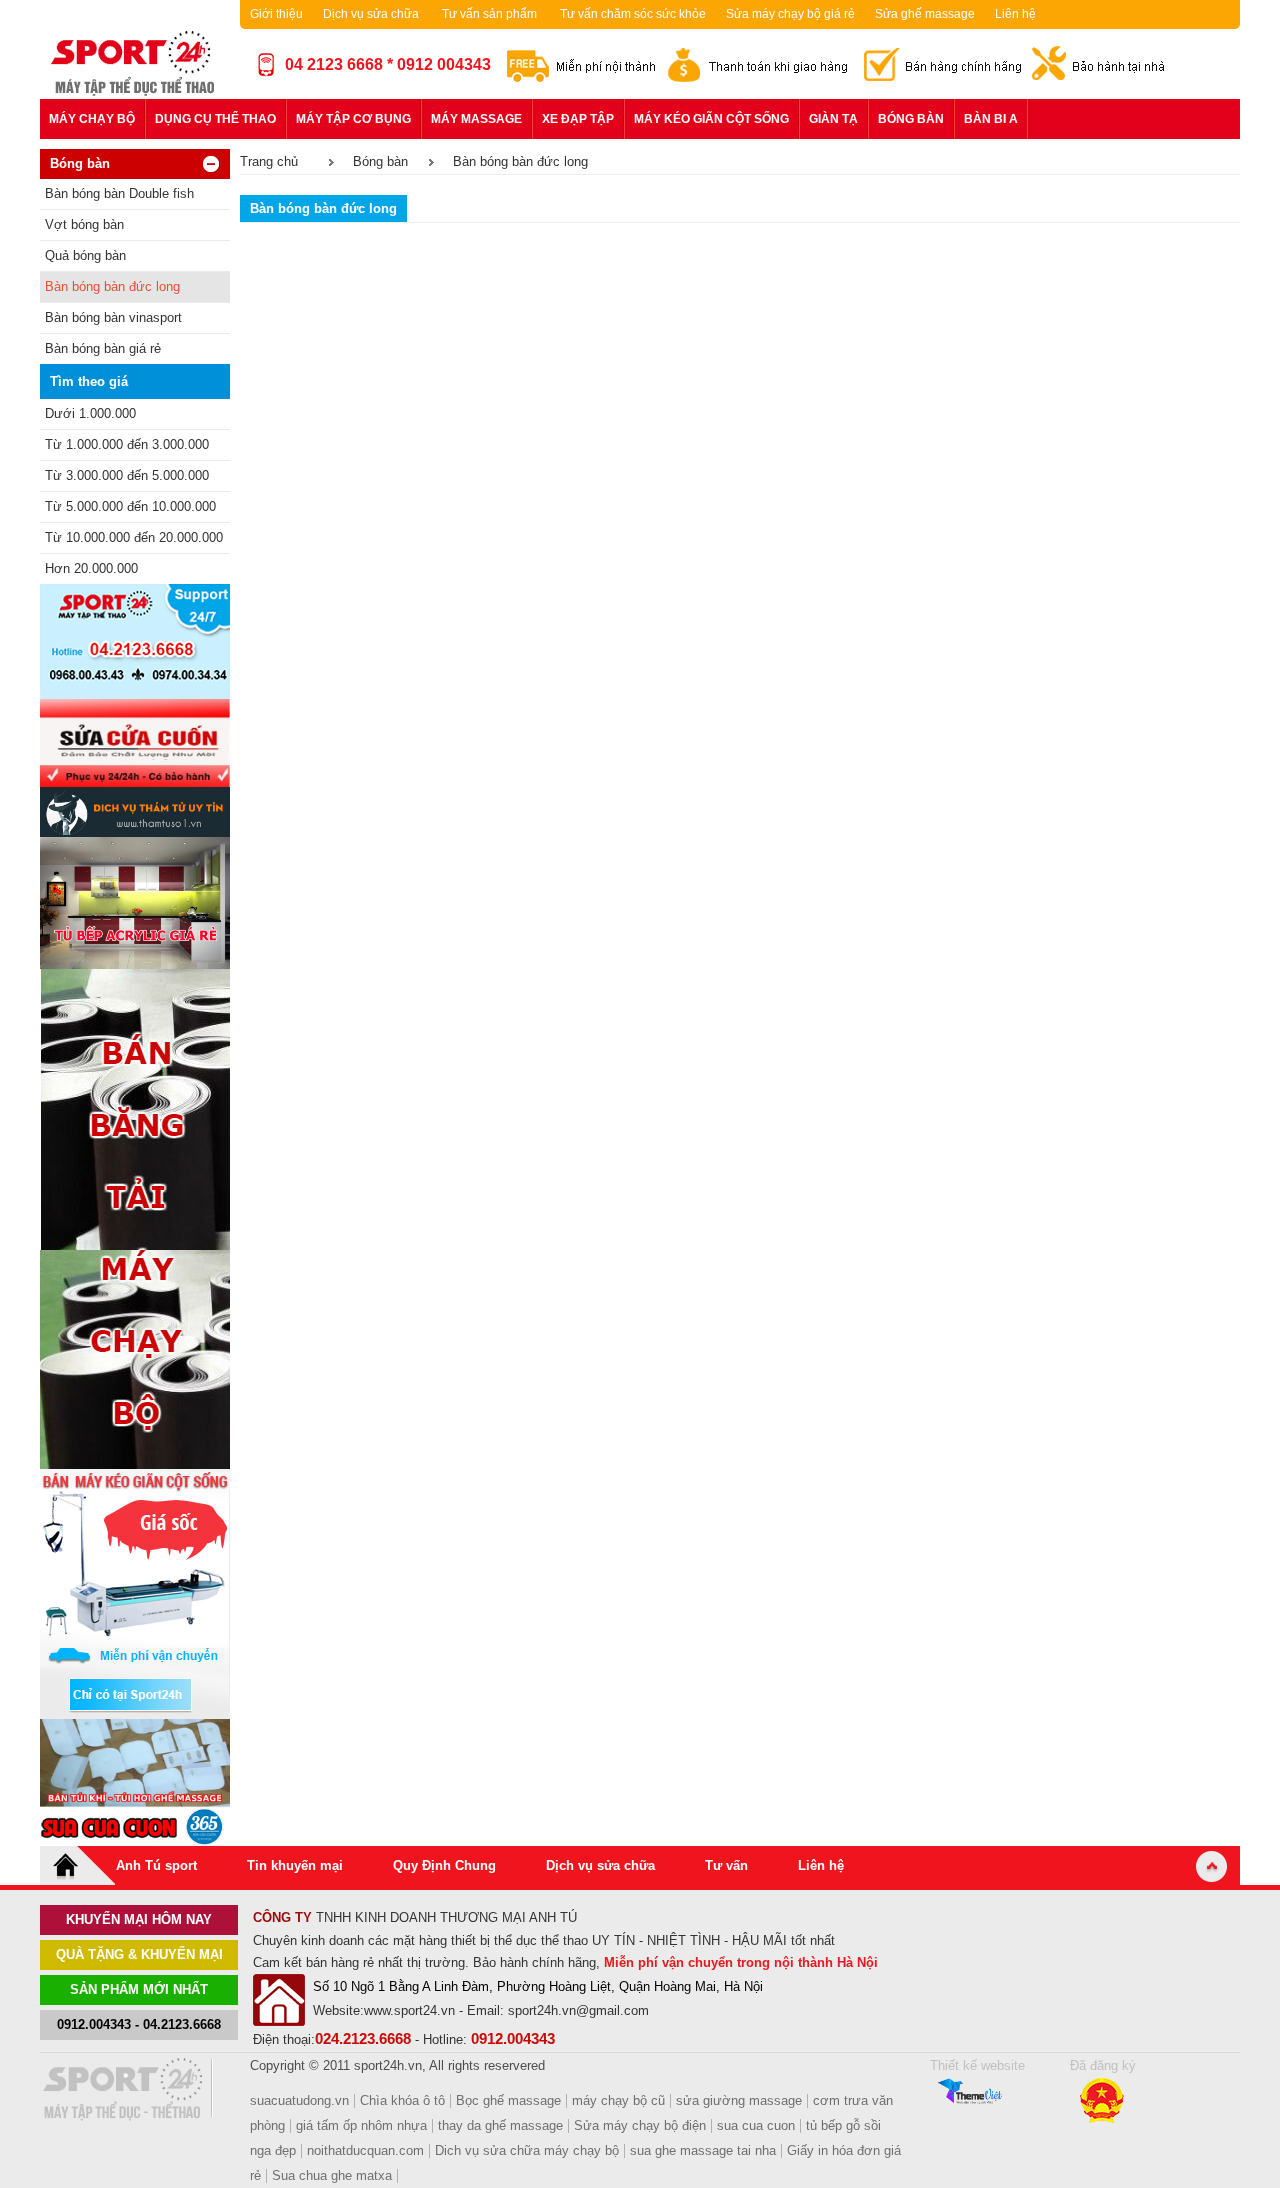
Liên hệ (1015, 14)
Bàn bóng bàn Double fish (119, 193)
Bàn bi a (991, 119)
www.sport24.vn (409, 2010)
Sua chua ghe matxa (332, 2175)
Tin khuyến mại (295, 1865)
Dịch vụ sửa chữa (371, 14)
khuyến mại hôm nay (139, 1919)
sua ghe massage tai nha (703, 2150)
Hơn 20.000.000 (91, 568)
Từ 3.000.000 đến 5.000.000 (127, 475)
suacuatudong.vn (299, 2100)
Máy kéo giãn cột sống (711, 119)
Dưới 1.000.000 (90, 413)
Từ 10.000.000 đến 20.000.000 (134, 537)
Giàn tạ (833, 119)
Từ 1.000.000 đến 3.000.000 (127, 444)
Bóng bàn (911, 119)
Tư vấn (726, 1865)
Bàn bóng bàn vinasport (113, 317)
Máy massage (476, 119)
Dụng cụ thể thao (215, 119)
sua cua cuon (756, 2125)
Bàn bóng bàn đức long (112, 286)
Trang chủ (269, 161)
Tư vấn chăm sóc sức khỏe (633, 14)
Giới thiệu (276, 14)
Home (78, 1865)
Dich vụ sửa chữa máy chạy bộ (527, 2150)
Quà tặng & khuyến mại (139, 1954)
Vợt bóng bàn (84, 224)
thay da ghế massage (500, 2125)
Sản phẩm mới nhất (139, 1989)
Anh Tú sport (156, 1865)
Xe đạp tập (578, 119)
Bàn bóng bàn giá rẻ (103, 348)
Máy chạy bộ (92, 119)
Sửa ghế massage (925, 14)
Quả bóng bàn (85, 255)
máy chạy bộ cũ (618, 2100)
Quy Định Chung (444, 1865)
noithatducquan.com (365, 2150)
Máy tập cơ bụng (353, 119)
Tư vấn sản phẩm (489, 14)
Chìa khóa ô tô (402, 2100)
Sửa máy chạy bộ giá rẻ (790, 14)
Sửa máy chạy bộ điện (640, 2125)
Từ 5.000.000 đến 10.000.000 (130, 506)
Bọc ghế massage (508, 2100)
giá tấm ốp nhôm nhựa (361, 2125)
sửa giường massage (739, 2100)
